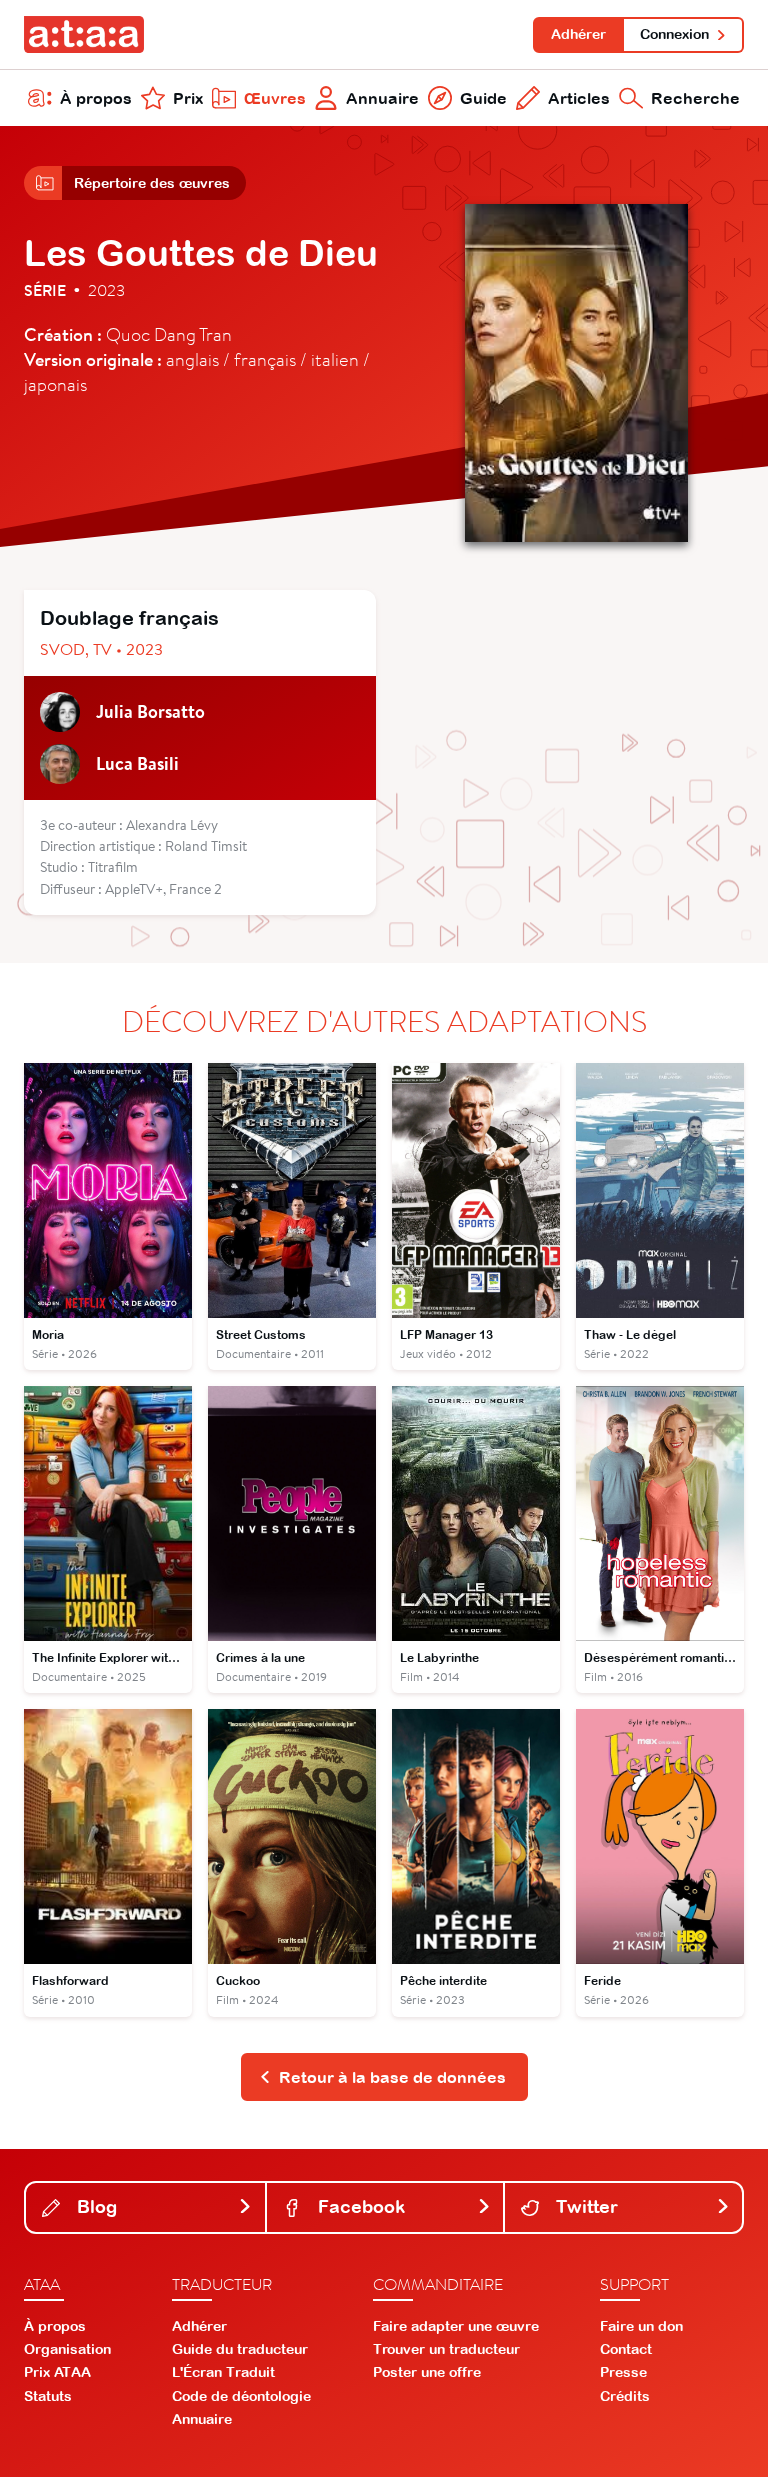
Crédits (625, 2396)
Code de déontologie (241, 2396)
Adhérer (578, 34)
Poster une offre (427, 2372)
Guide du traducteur (240, 2349)
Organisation (67, 2349)
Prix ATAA (57, 2372)
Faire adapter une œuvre (456, 2326)
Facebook (359, 2206)
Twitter (584, 2206)
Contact (626, 2349)
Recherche (695, 98)
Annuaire (382, 98)
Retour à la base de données (392, 2077)
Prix (188, 98)
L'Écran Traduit (223, 2372)
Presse (623, 2372)
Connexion (674, 34)
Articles (579, 98)
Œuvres (275, 98)
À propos (96, 98)
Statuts (48, 2396)
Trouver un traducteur (446, 2349)
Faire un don (641, 2326)
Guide (483, 98)
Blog (94, 2206)
